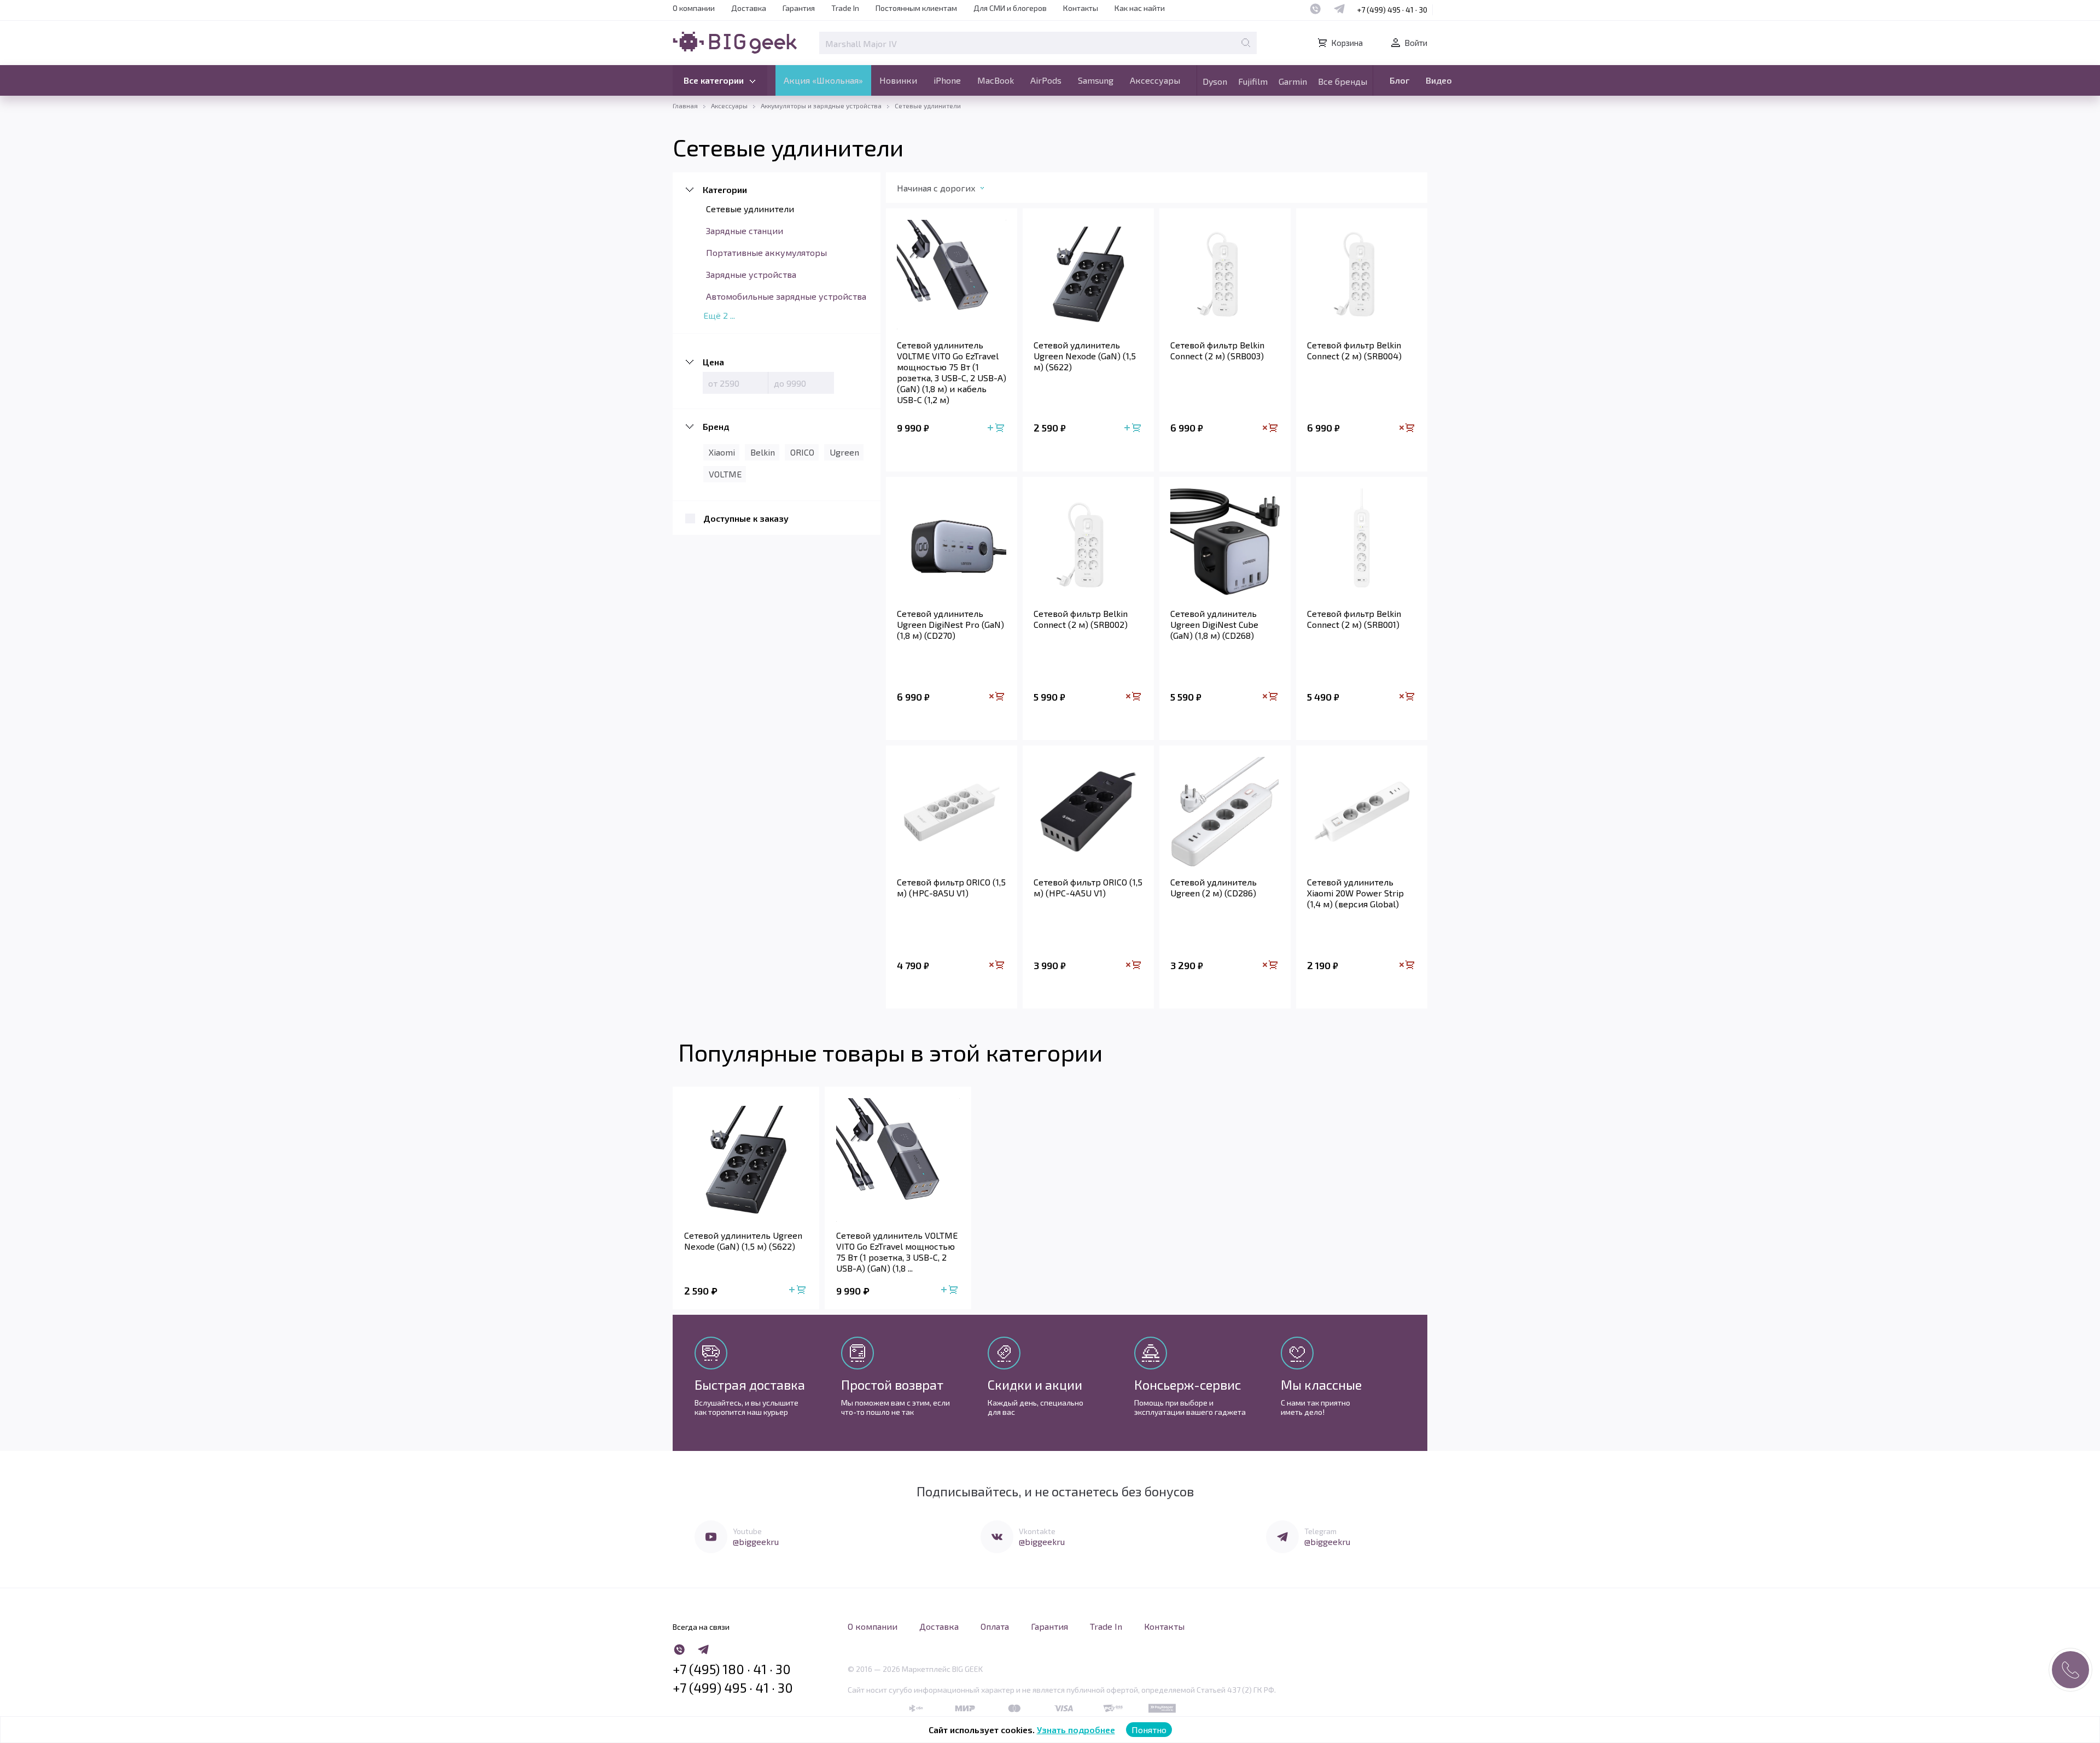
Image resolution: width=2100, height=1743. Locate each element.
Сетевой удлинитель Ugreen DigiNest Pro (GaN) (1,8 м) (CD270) (950, 624)
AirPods (1046, 80)
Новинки (898, 80)
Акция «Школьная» (823, 80)
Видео (1439, 80)
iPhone (947, 80)
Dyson (1215, 81)
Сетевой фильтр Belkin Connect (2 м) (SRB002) (1081, 619)
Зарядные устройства (751, 274)
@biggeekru (756, 1541)
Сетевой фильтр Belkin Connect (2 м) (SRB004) (1354, 350)
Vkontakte (1037, 1531)
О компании (694, 8)
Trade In (845, 8)
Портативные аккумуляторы (766, 252)
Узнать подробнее (1076, 1730)
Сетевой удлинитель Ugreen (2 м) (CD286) (1214, 887)
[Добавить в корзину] (997, 429)
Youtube (747, 1531)
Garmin (1293, 81)
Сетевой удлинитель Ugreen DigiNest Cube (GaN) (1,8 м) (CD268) (1214, 624)
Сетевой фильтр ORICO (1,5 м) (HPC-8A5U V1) (951, 887)
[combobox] (959, 190)
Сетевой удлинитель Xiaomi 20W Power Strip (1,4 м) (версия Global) (1355, 893)
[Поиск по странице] (1246, 43)
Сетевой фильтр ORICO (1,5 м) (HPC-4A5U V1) (1088, 887)
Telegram (1320, 1531)
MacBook (996, 80)
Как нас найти (1140, 8)
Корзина (1347, 43)
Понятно (1149, 1730)
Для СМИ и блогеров (1010, 8)
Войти (1416, 43)
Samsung (1096, 80)
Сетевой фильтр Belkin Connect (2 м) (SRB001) (1354, 619)
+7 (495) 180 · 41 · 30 (732, 1669)
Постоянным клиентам (916, 8)
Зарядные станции (745, 231)
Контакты (1081, 8)
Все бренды (1343, 81)
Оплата (995, 1626)
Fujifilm (1253, 81)
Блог (1399, 80)
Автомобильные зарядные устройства (786, 296)
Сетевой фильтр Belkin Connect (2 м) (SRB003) (1217, 350)
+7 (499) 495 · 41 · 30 (1392, 10)
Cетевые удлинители (750, 209)
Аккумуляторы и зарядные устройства (821, 106)
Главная (685, 106)
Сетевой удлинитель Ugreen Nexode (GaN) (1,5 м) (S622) (1085, 356)
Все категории (714, 80)
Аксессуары (1155, 80)
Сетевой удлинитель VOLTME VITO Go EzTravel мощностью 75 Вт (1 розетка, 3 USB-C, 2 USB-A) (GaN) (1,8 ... (897, 1252)
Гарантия (799, 8)
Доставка (749, 8)
